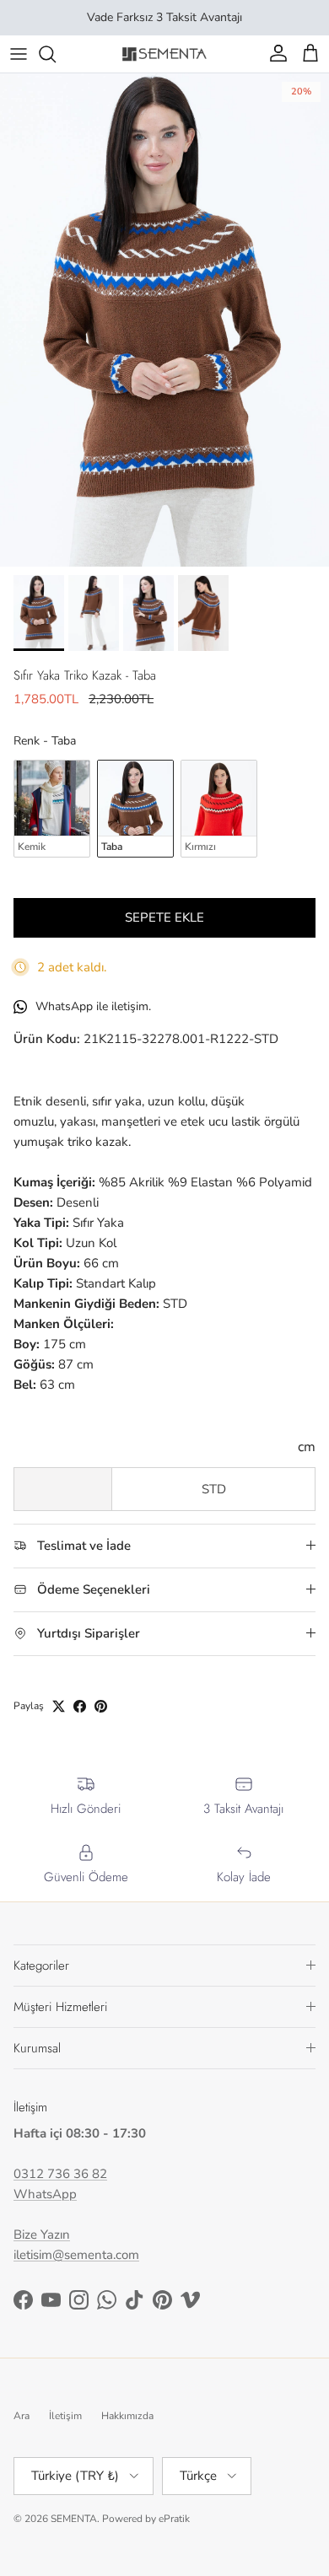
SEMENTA (74, 2519)
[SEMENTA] (164, 54)
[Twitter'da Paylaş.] (59, 1706)
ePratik (174, 2519)
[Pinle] (101, 1706)
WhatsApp (45, 2194)
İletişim (65, 2416)
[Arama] (56, 54)
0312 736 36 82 (60, 2174)
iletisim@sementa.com (76, 2255)
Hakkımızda (127, 2416)
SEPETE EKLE (164, 917)
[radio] (52, 809)
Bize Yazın (42, 2235)
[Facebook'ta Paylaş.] (80, 1706)
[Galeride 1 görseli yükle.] (164, 320)
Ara (22, 2416)
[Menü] (19, 54)
